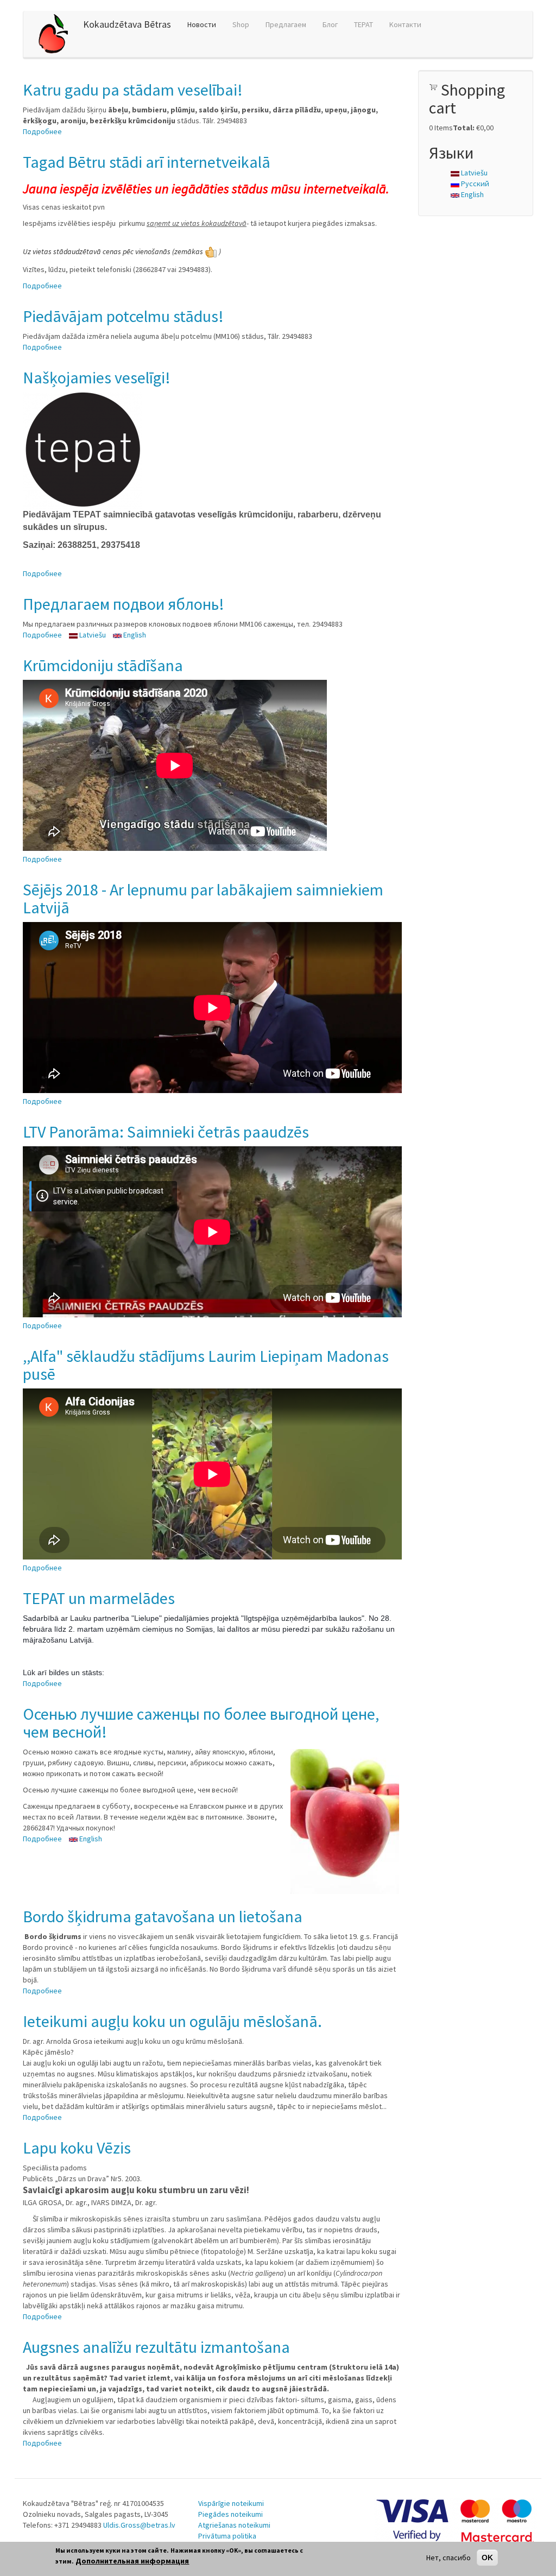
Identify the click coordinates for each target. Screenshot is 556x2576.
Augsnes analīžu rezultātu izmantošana (156, 2347)
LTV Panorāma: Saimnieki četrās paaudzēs (166, 1132)
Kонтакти (405, 24)
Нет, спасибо (448, 2558)
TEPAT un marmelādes (99, 1598)
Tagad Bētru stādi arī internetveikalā (147, 162)
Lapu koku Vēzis (77, 2148)
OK (487, 2558)
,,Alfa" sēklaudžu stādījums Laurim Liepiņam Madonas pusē (206, 1365)
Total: (464, 128)
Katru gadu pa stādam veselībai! (133, 90)
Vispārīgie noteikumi (231, 2503)
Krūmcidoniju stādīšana (103, 665)
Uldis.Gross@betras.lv (139, 2525)
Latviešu (92, 635)
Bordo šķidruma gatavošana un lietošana (163, 1916)
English (134, 635)
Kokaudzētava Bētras (127, 24)
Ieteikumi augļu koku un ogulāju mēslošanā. (172, 2021)
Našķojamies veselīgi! (97, 377)
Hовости (202, 24)
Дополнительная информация (132, 2561)
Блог (330, 24)
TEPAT (364, 24)
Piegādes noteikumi (230, 2514)
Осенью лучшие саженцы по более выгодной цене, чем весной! (201, 1723)
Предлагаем (286, 24)
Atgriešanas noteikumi (234, 2525)
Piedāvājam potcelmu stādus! (123, 316)
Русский (474, 184)
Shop (241, 24)
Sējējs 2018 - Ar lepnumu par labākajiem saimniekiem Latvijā (203, 898)
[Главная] (57, 34)
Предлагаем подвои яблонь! (124, 604)
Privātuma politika (227, 2536)
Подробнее (42, 131)
